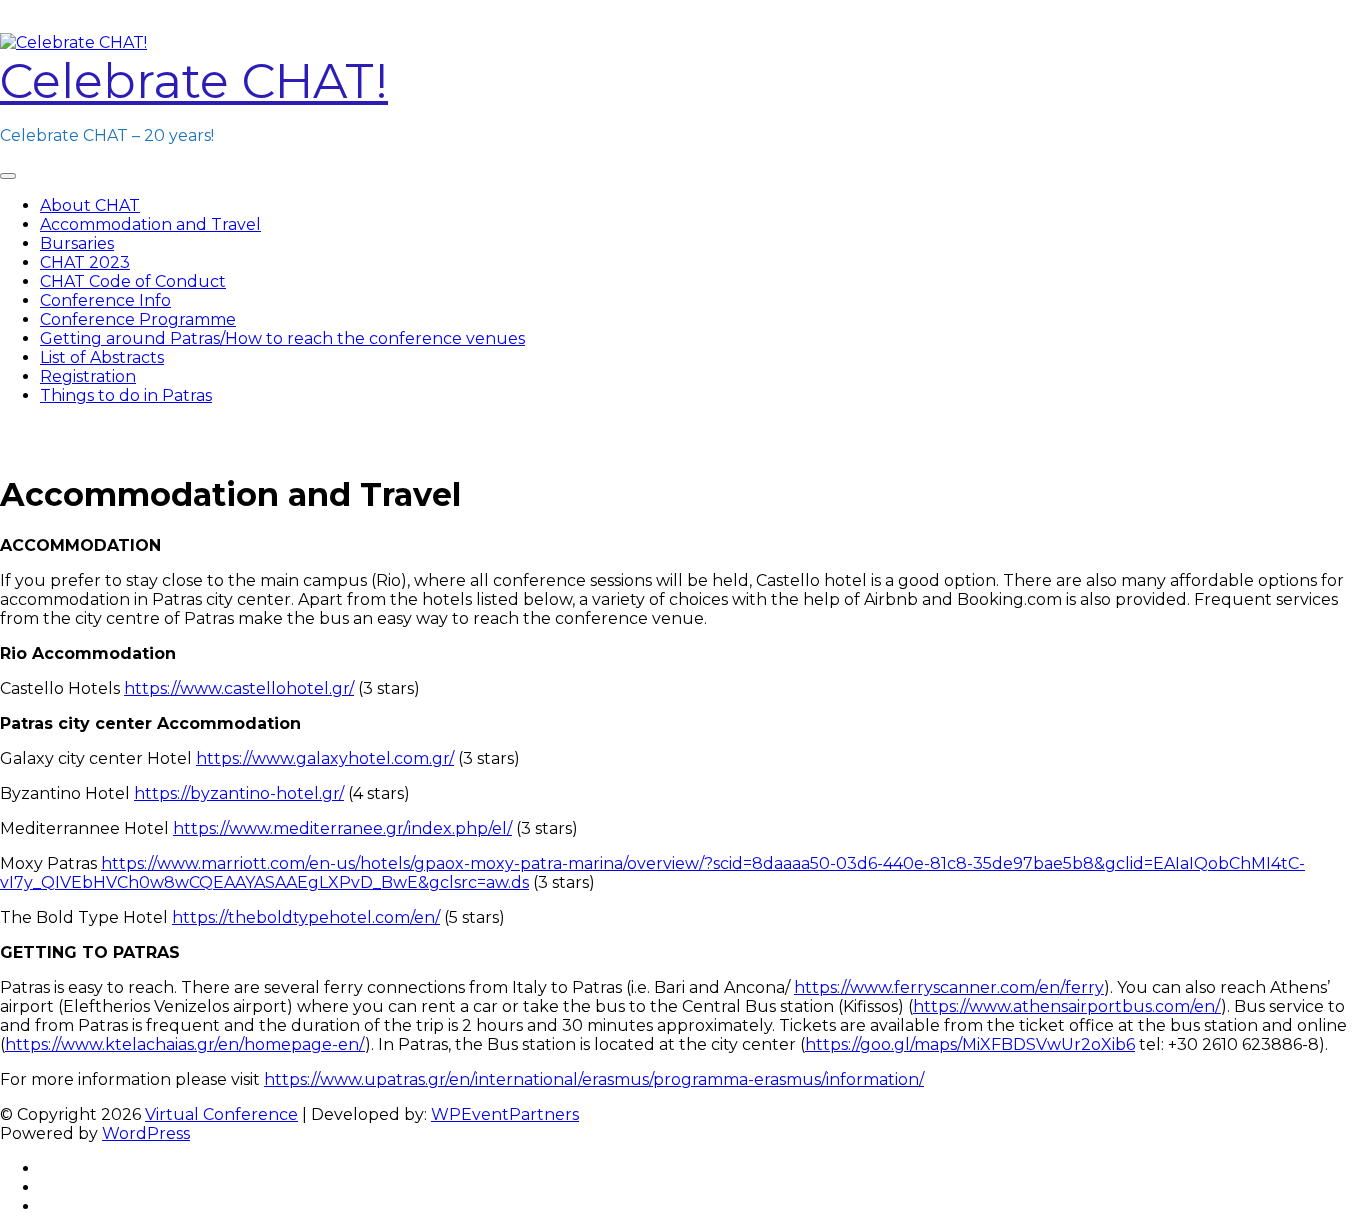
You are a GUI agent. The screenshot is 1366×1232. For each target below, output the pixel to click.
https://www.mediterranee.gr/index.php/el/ (342, 828)
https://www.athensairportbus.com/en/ (1067, 1006)
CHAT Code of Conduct (133, 281)
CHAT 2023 (85, 262)
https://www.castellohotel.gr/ (239, 688)
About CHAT (90, 205)
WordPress (146, 1133)
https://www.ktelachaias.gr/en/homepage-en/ (185, 1044)
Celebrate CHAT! (194, 81)
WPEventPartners (505, 1114)
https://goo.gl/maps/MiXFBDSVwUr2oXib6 (970, 1044)
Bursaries (77, 243)
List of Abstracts (102, 357)
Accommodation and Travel (150, 224)
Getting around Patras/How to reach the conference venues (282, 338)
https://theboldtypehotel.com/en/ (306, 917)
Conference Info (105, 300)
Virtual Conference (221, 1114)
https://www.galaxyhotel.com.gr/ (325, 758)
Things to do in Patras (126, 395)
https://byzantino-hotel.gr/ (239, 793)
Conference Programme (138, 319)
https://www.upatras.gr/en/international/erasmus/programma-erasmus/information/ (594, 1079)
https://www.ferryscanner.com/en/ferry (949, 987)
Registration (88, 376)
